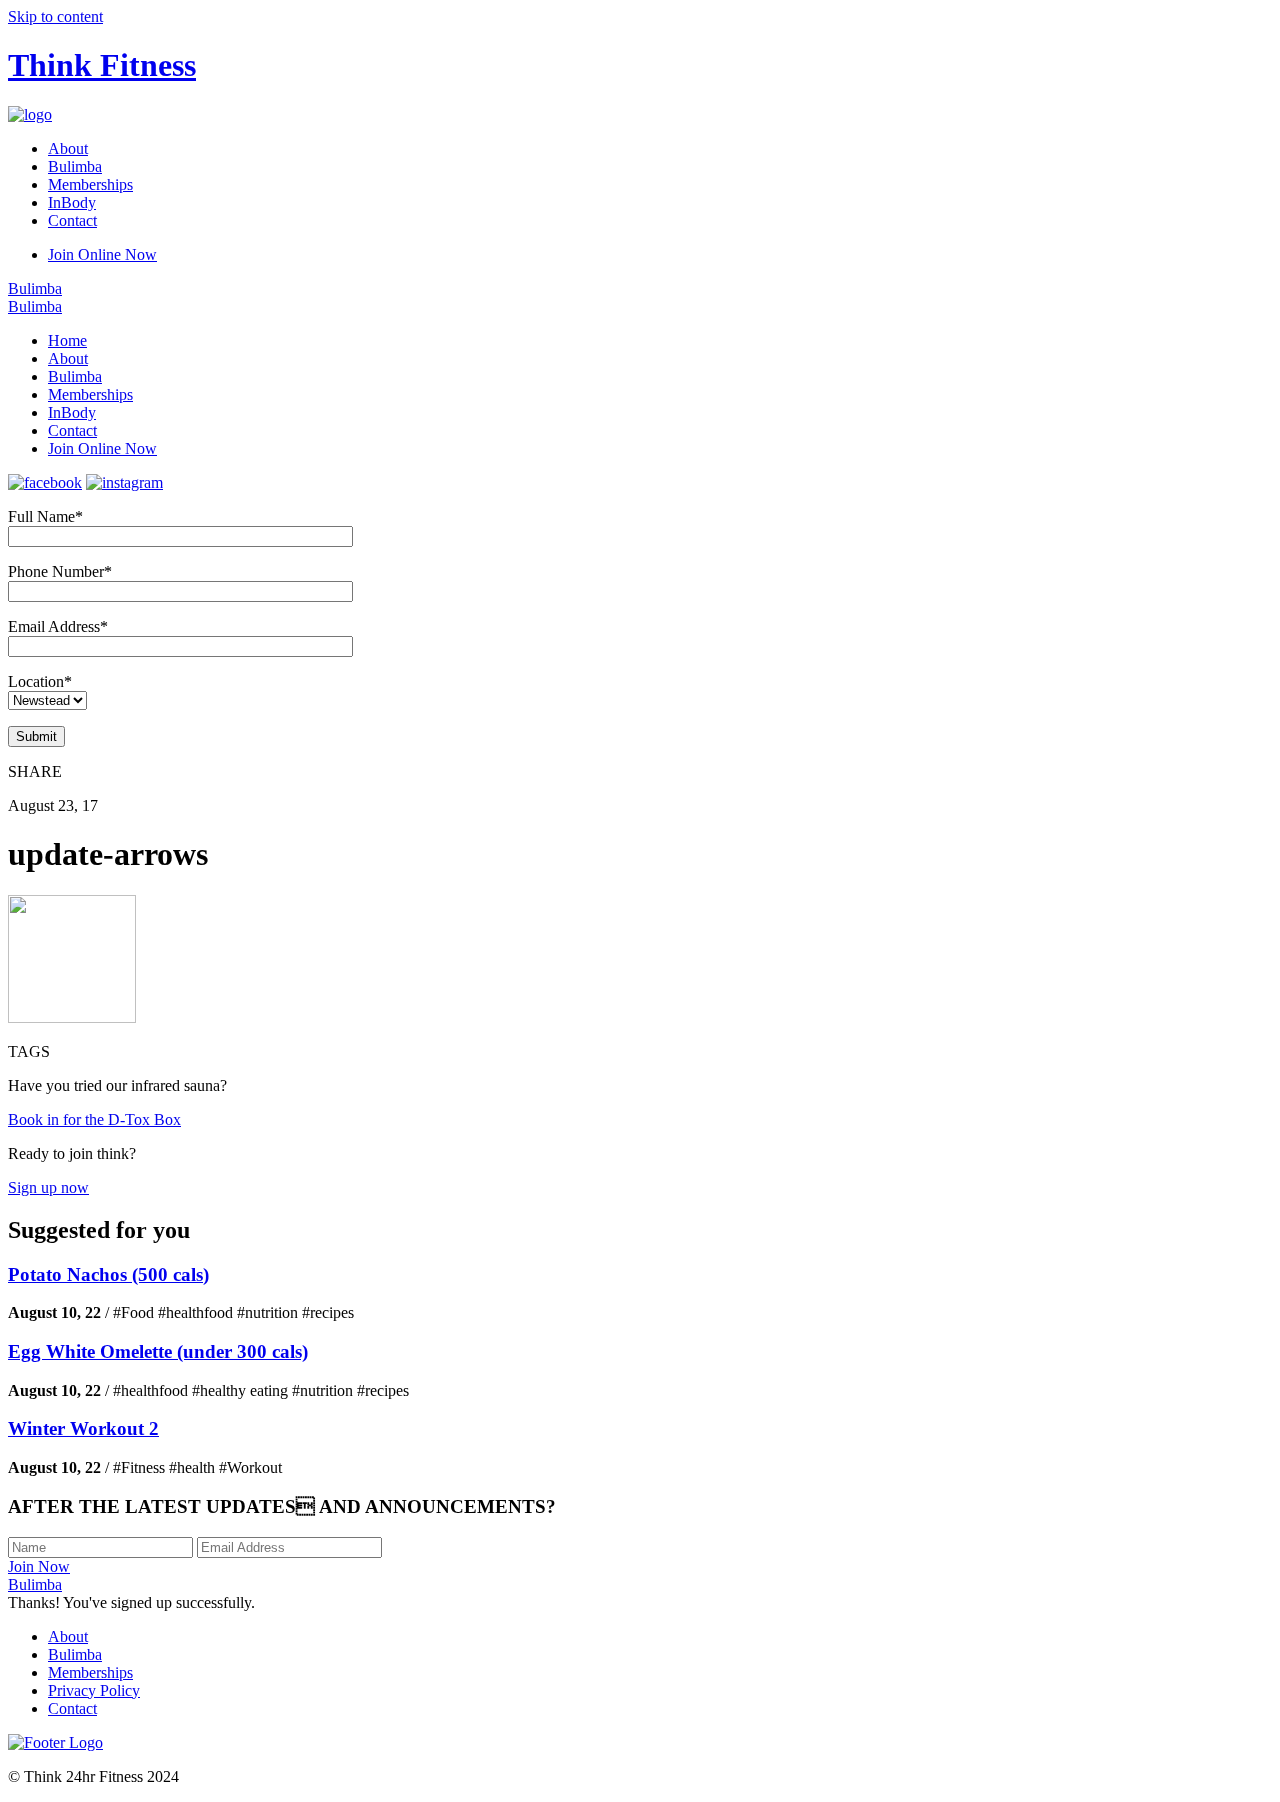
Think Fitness (102, 65)
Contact (72, 220)
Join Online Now (102, 254)
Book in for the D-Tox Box (94, 1119)
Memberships (90, 184)
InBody (72, 202)
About (68, 148)
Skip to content (55, 16)
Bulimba (75, 166)
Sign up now (48, 1187)
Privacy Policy (94, 1690)
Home (67, 340)
